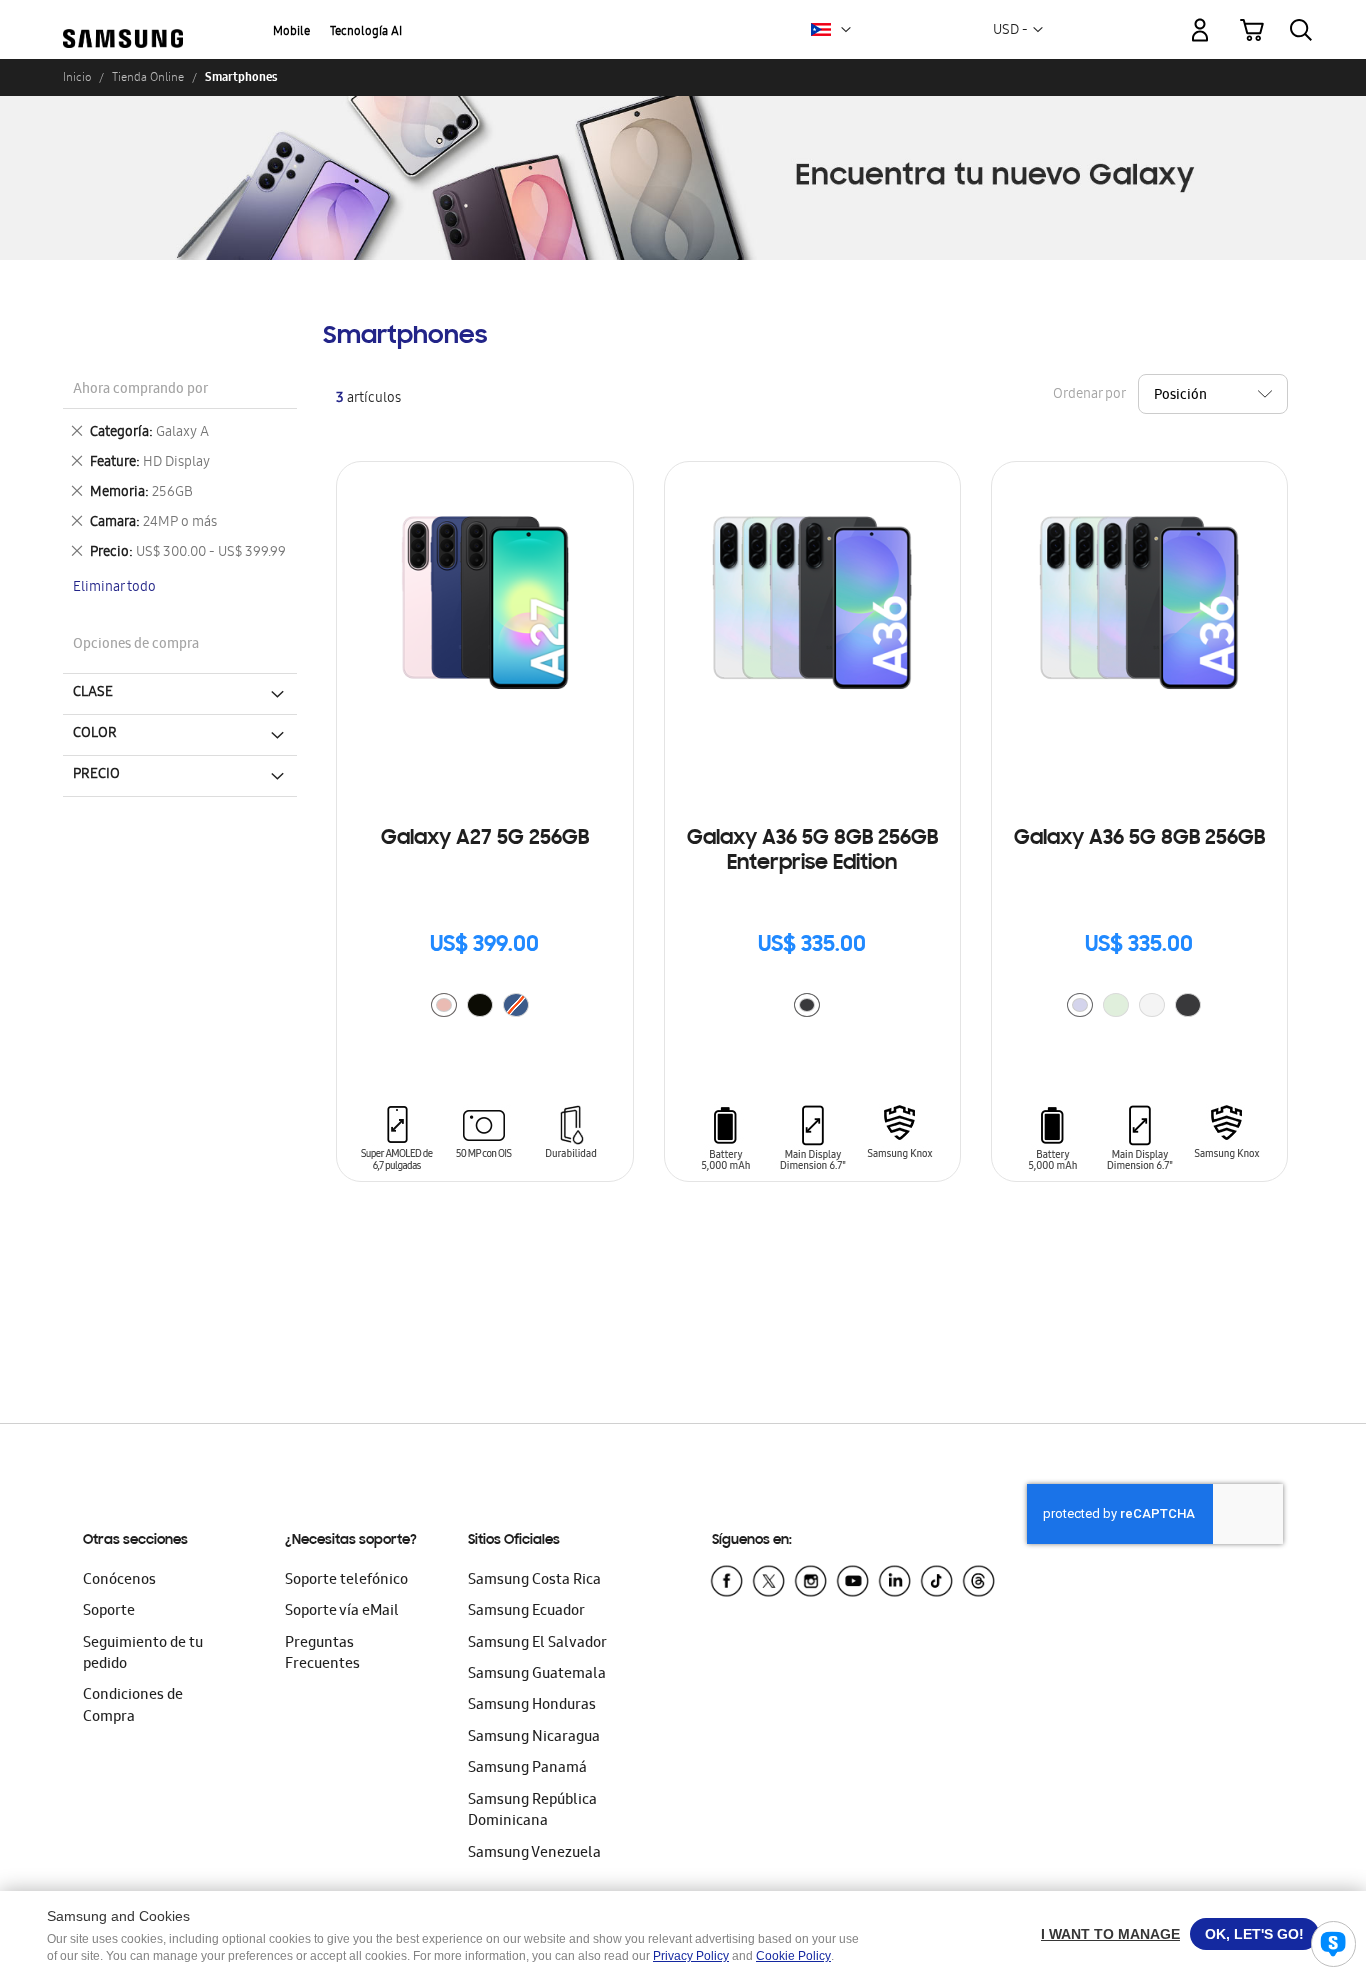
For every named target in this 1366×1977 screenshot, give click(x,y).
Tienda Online (148, 77)
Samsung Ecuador (526, 1612)
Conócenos (119, 1581)
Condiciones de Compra (133, 1706)
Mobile (291, 32)
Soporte (109, 1612)
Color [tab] (95, 734)
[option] (444, 1005)
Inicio (77, 77)
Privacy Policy (691, 1956)
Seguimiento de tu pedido (143, 1654)
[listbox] (485, 1007)
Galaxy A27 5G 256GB (485, 839)
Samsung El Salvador (537, 1644)
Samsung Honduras (532, 1706)
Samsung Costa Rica (534, 1581)
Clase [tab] (93, 693)
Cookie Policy (793, 1956)
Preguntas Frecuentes (322, 1654)
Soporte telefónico (346, 1581)
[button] (846, 30)
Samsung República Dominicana (532, 1811)
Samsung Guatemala (537, 1675)
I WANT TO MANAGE (1110, 1934)
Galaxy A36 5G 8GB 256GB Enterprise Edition (812, 851)
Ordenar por (1089, 395)
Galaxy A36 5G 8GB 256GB (1139, 839)
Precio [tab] (96, 775)
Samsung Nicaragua (534, 1738)
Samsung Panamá (527, 1769)
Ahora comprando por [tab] (140, 390)
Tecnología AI (366, 32)
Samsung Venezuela (534, 1854)
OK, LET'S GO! (1254, 1934)
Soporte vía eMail (342, 1612)
